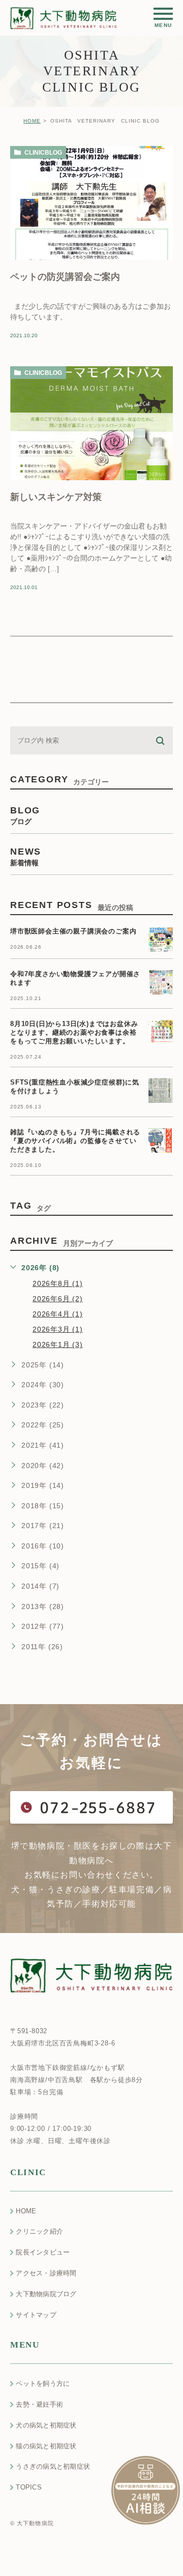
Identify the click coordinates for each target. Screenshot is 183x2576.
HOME (32, 121)
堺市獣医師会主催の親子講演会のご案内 (73, 932)
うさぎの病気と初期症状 (53, 2466)
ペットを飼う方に (43, 2383)
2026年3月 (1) (58, 1329)
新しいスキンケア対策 (56, 496)
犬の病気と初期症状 (46, 2425)
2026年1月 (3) (58, 1344)
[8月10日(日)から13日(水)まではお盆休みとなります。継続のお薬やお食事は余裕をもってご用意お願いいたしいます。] (161, 1032)
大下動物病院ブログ (46, 2294)
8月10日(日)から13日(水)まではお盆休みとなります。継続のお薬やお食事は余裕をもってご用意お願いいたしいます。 (74, 1033)
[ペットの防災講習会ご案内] (91, 203)
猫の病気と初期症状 (46, 2446)
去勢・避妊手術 (39, 2404)
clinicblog (43, 153)
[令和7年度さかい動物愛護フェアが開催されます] (161, 982)
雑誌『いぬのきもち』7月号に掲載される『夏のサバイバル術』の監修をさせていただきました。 (75, 1141)
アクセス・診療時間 (46, 2273)
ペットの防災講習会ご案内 (65, 276)
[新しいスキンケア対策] (91, 423)
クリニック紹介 (39, 2231)
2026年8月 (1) (58, 1283)
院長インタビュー (43, 2252)
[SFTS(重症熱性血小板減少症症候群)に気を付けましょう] (161, 1091)
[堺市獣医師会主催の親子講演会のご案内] (161, 940)
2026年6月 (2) (58, 1299)
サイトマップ (36, 2315)
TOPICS (29, 2487)
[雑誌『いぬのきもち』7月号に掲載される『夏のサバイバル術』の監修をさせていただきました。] (161, 1140)
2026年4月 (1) (58, 1314)
